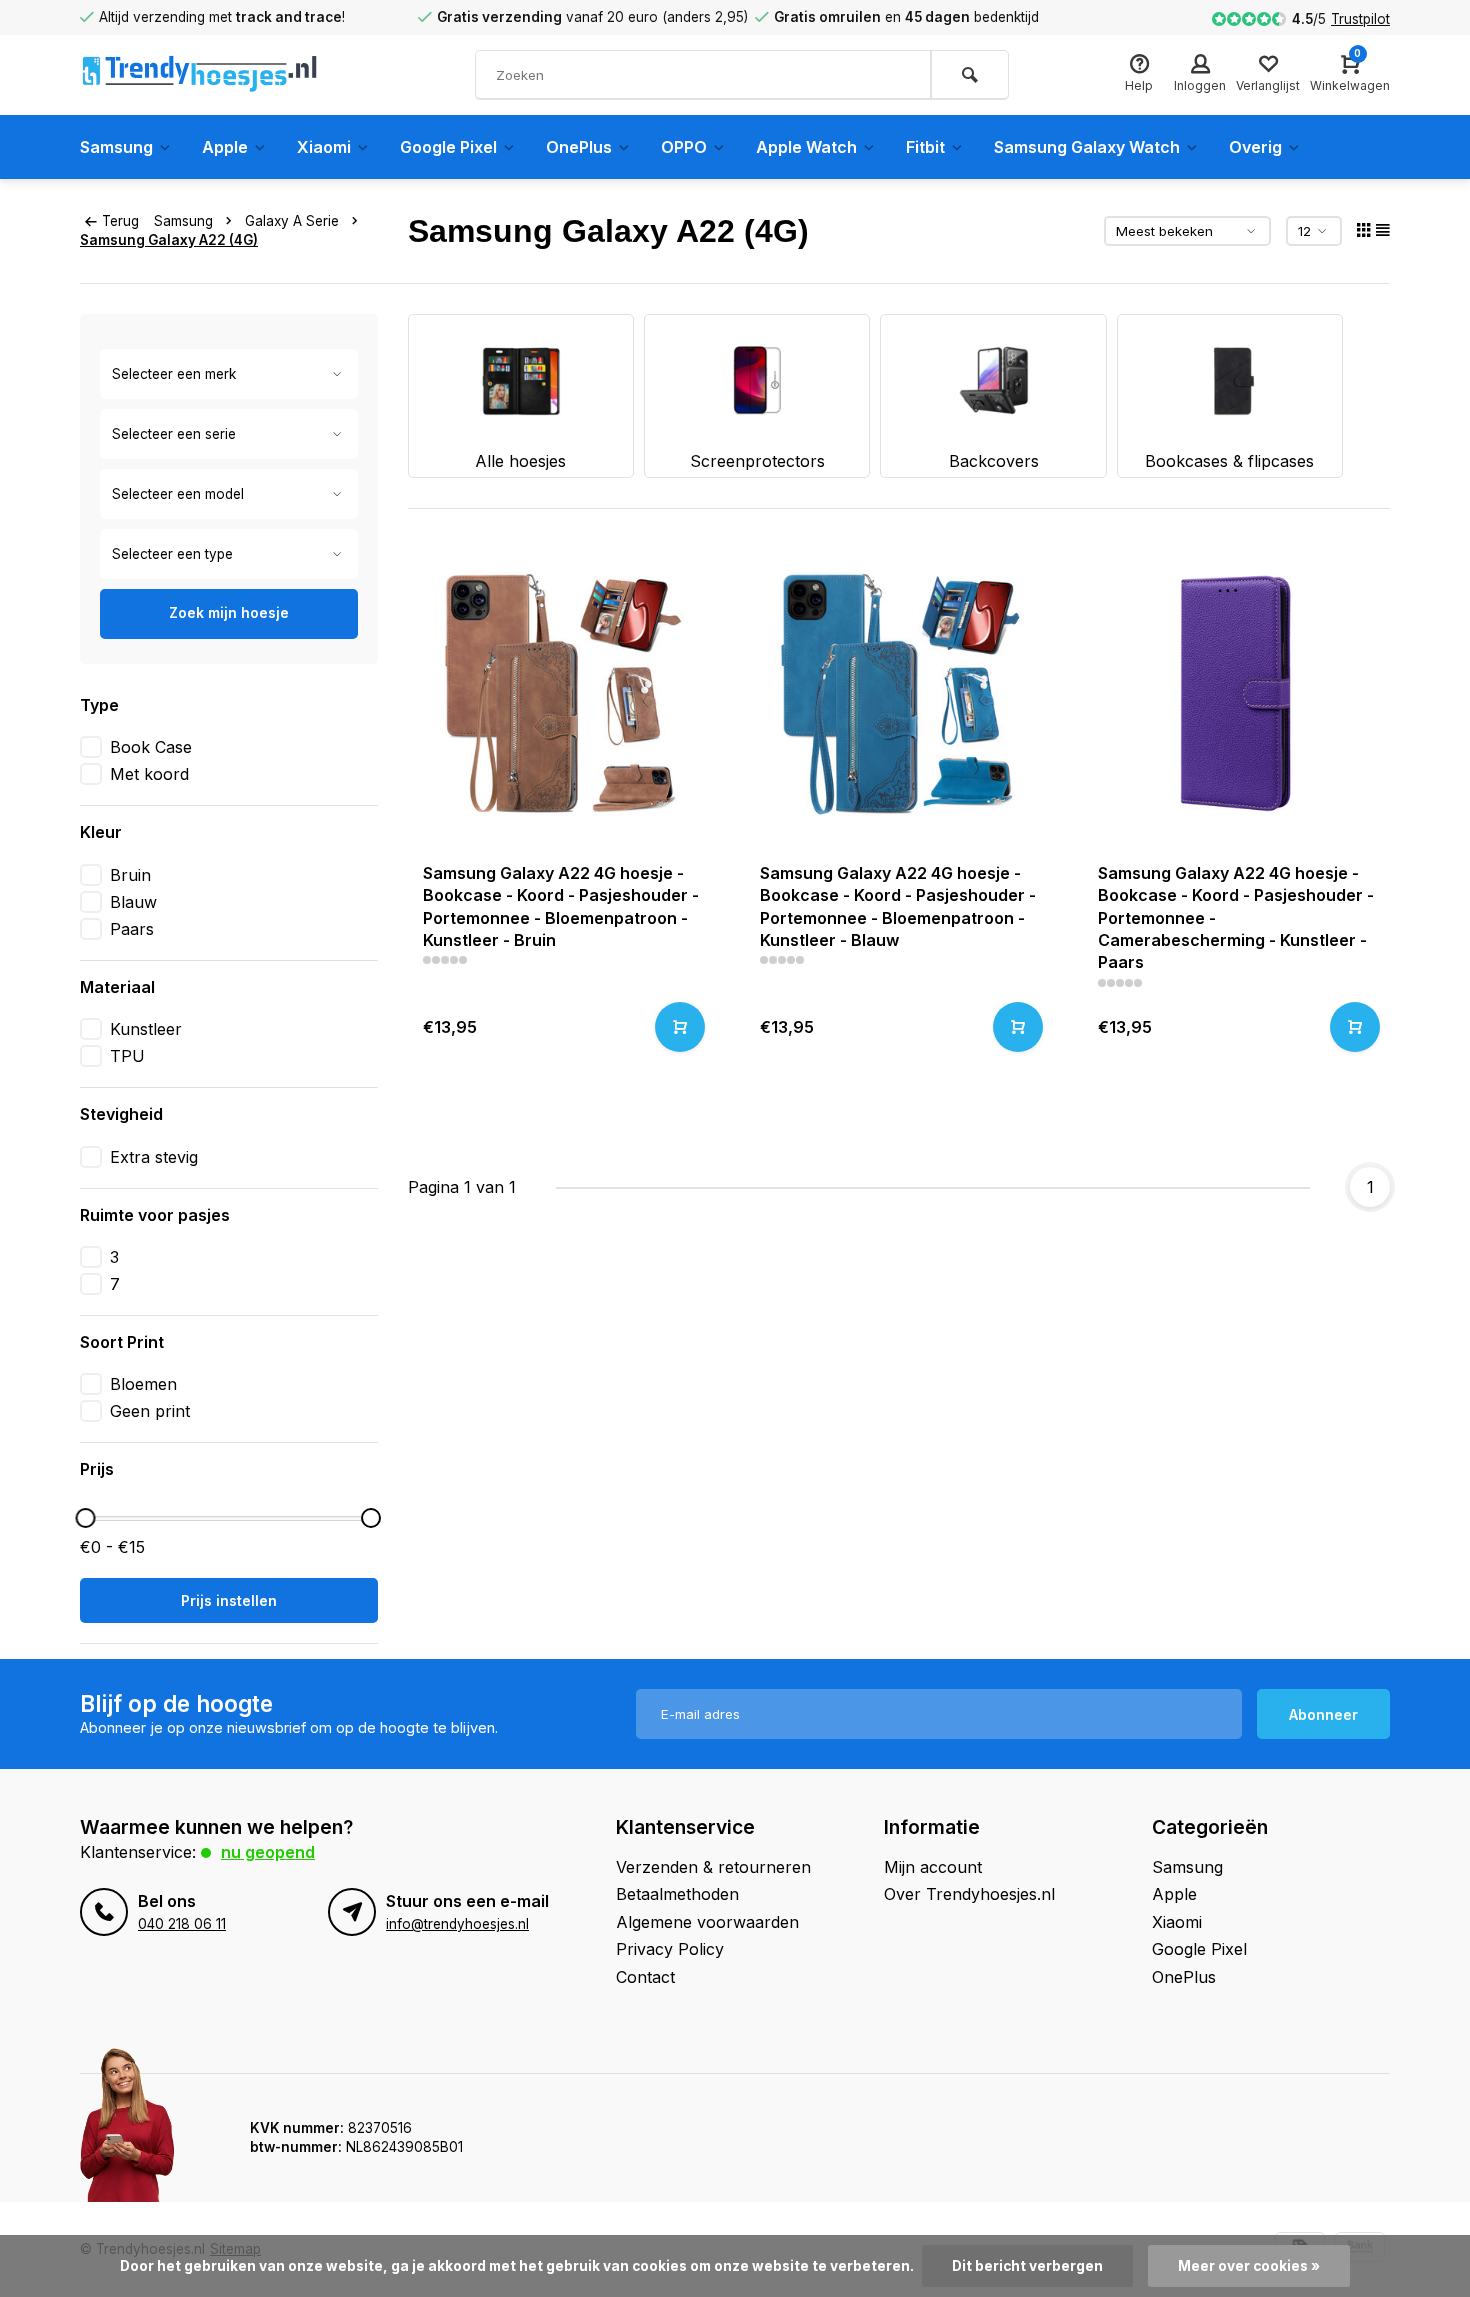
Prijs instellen (229, 1600)
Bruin (130, 875)
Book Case (151, 747)
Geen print (150, 1411)
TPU (127, 1056)
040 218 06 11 (182, 1924)
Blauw (133, 902)
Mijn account (933, 1867)
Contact (645, 1977)
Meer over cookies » (1249, 2266)
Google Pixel (448, 147)
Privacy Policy (670, 1949)
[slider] (85, 1518)
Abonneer (1323, 1714)
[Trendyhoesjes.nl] (200, 75)
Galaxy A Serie (292, 221)
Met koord (149, 774)
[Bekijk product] (680, 1027)
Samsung (116, 147)
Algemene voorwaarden (707, 1922)
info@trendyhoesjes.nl (457, 1924)
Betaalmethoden (677, 1894)
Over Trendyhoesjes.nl (969, 1894)
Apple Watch (806, 147)
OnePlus (579, 147)
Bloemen (143, 1384)
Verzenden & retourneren (713, 1867)
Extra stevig (154, 1157)
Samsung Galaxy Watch (1087, 147)
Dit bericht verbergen (1027, 2266)
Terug (120, 221)
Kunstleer (146, 1029)
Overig (1255, 147)
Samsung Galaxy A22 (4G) (169, 240)
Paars (132, 929)
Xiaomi (324, 147)
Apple (225, 147)
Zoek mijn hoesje (229, 612)
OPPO (684, 147)
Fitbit (925, 147)
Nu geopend (268, 1852)
